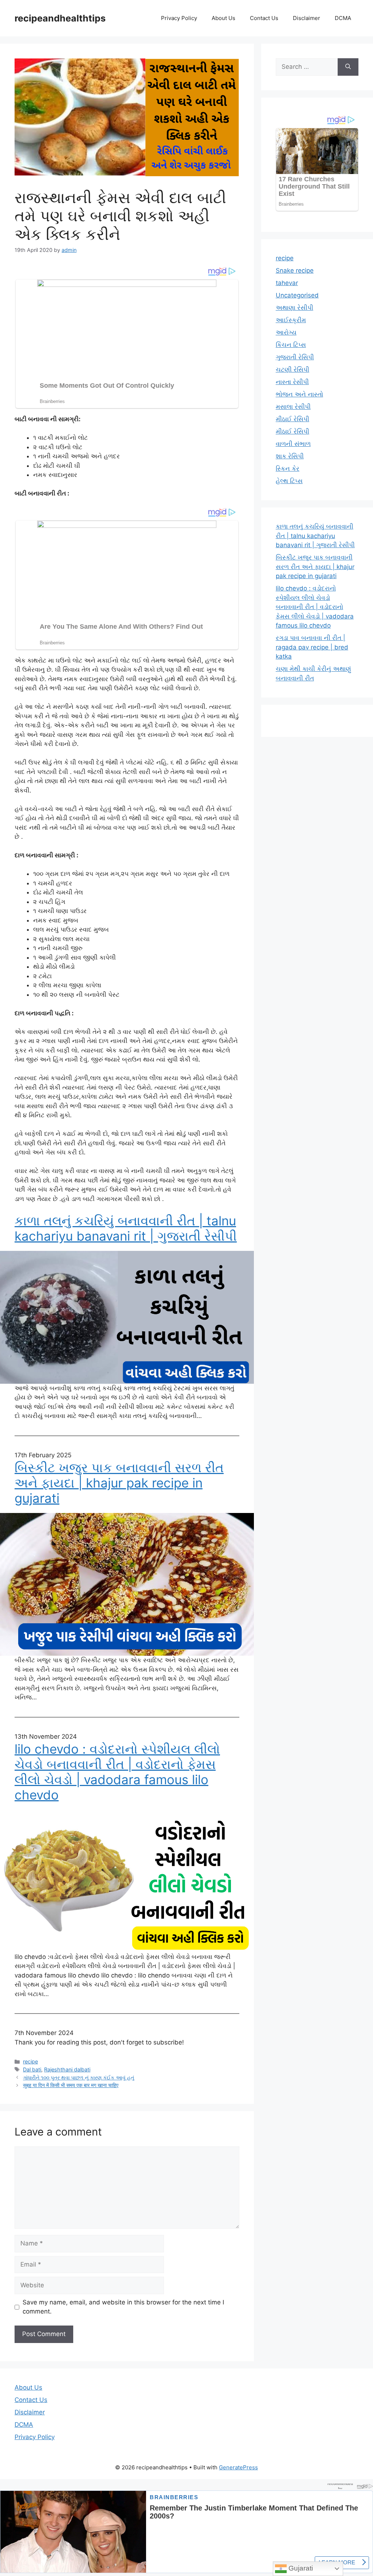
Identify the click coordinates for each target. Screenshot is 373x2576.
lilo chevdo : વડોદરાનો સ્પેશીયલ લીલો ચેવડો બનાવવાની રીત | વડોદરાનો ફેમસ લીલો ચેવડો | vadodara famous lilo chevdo (117, 1772)
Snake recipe (295, 270)
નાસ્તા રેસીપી (292, 382)
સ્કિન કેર (288, 469)
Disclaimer (307, 18)
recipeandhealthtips (60, 18)
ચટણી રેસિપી (292, 370)
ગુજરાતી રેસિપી (295, 357)
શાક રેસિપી (290, 456)
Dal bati (32, 2069)
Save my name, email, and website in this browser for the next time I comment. (123, 2307)
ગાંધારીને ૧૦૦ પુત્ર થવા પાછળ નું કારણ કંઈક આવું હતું (78, 2077)
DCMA (343, 18)
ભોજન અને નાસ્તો (299, 394)
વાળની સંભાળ (293, 444)
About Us (223, 18)
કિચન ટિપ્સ (291, 345)
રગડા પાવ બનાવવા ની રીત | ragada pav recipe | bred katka (312, 647)
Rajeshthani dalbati (67, 2069)
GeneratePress (238, 2467)
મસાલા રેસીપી (293, 407)
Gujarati (300, 2568)
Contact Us (264, 18)
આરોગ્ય (286, 332)
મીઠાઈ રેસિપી (292, 419)
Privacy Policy (179, 18)
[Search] (348, 67)
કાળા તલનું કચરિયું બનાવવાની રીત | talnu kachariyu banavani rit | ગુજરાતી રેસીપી (126, 1228)
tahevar (287, 283)
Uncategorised (297, 295)
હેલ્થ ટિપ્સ (289, 481)
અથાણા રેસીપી (295, 308)
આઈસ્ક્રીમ (291, 320)
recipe (30, 2061)
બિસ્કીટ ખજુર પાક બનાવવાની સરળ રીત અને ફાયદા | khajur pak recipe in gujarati (119, 1483)
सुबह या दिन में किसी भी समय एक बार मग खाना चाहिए (71, 2085)
